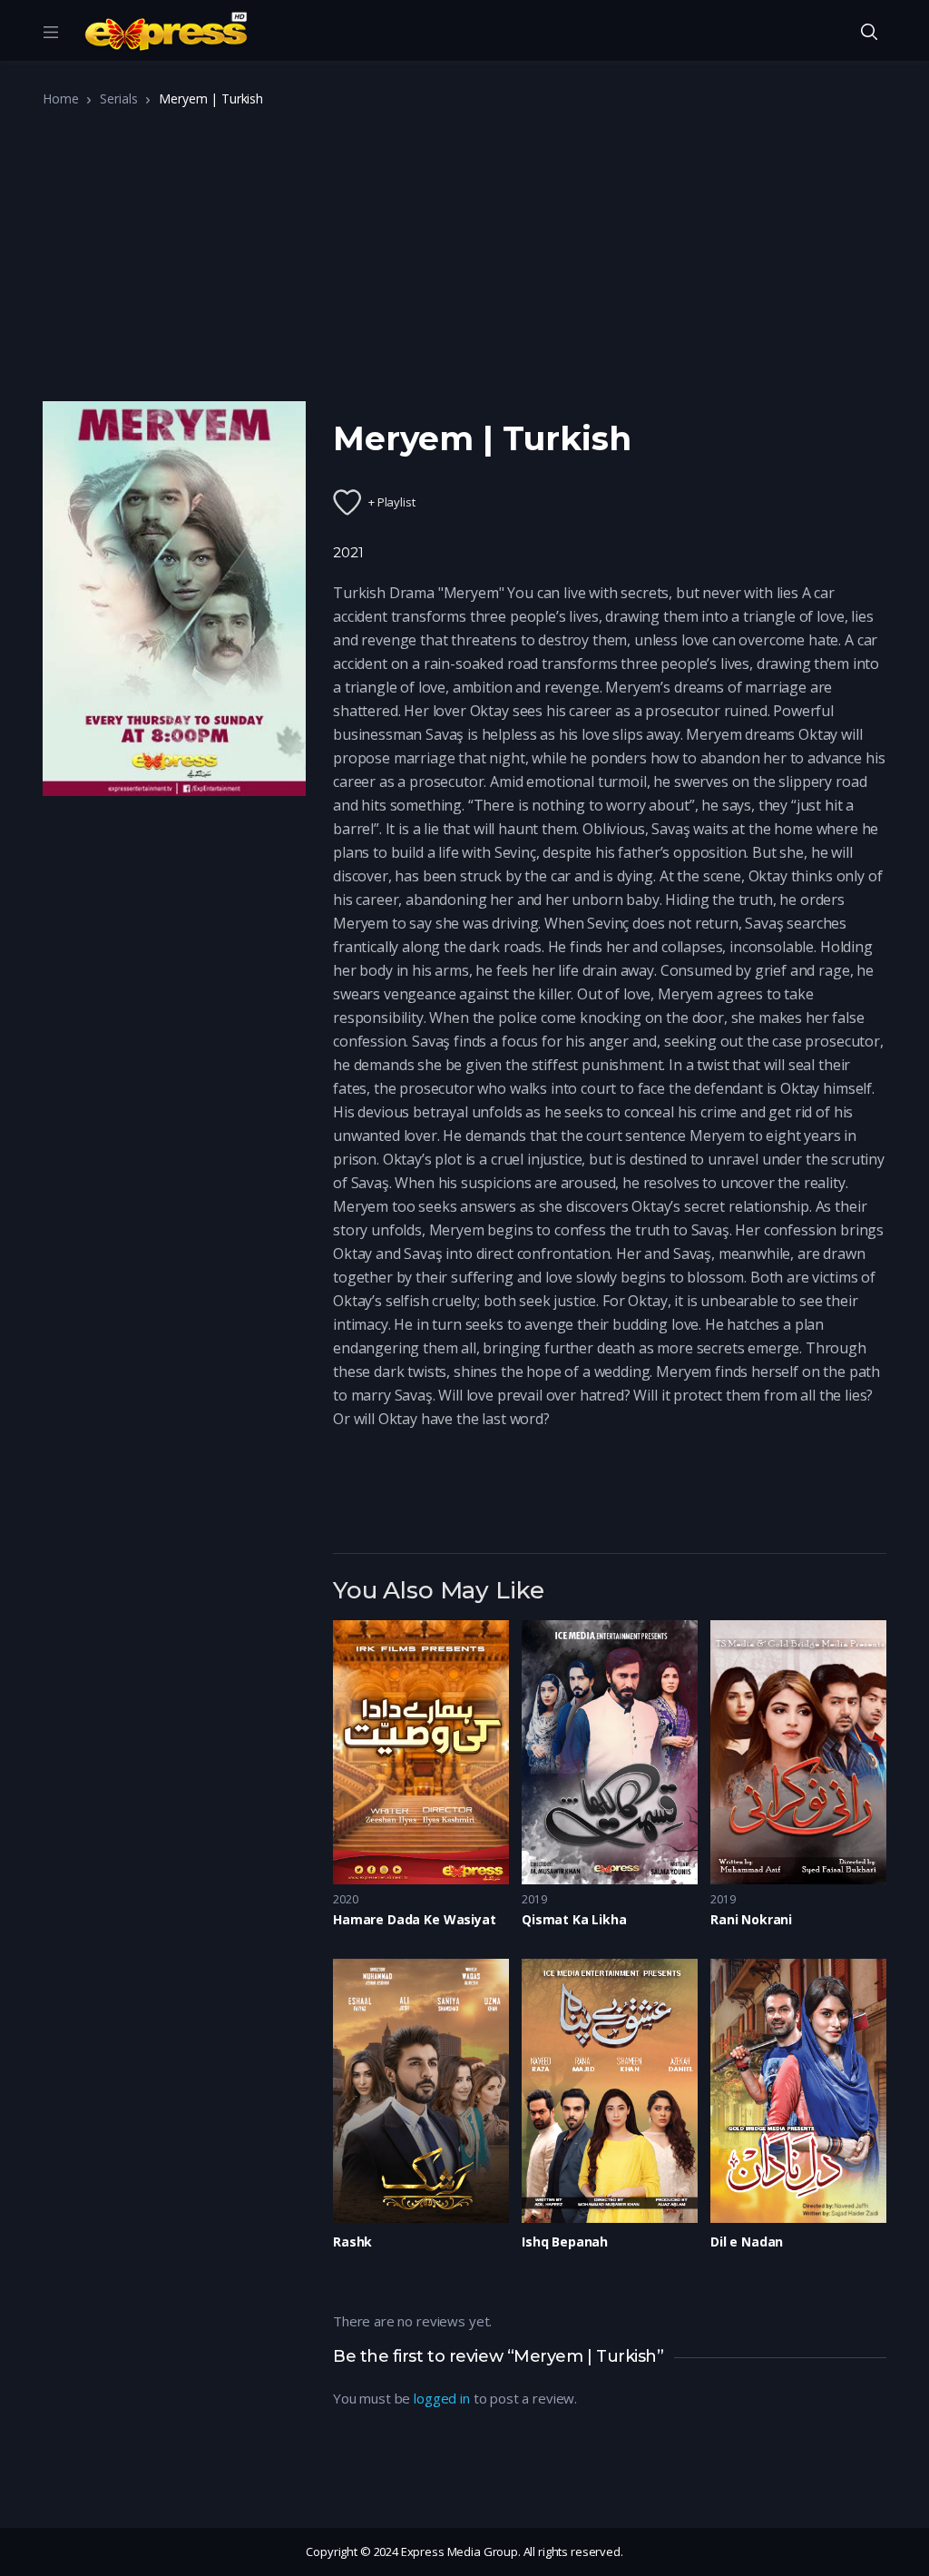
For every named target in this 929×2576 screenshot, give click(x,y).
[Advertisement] (464, 261)
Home (60, 98)
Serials (118, 98)
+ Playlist (392, 502)
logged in (442, 2398)
